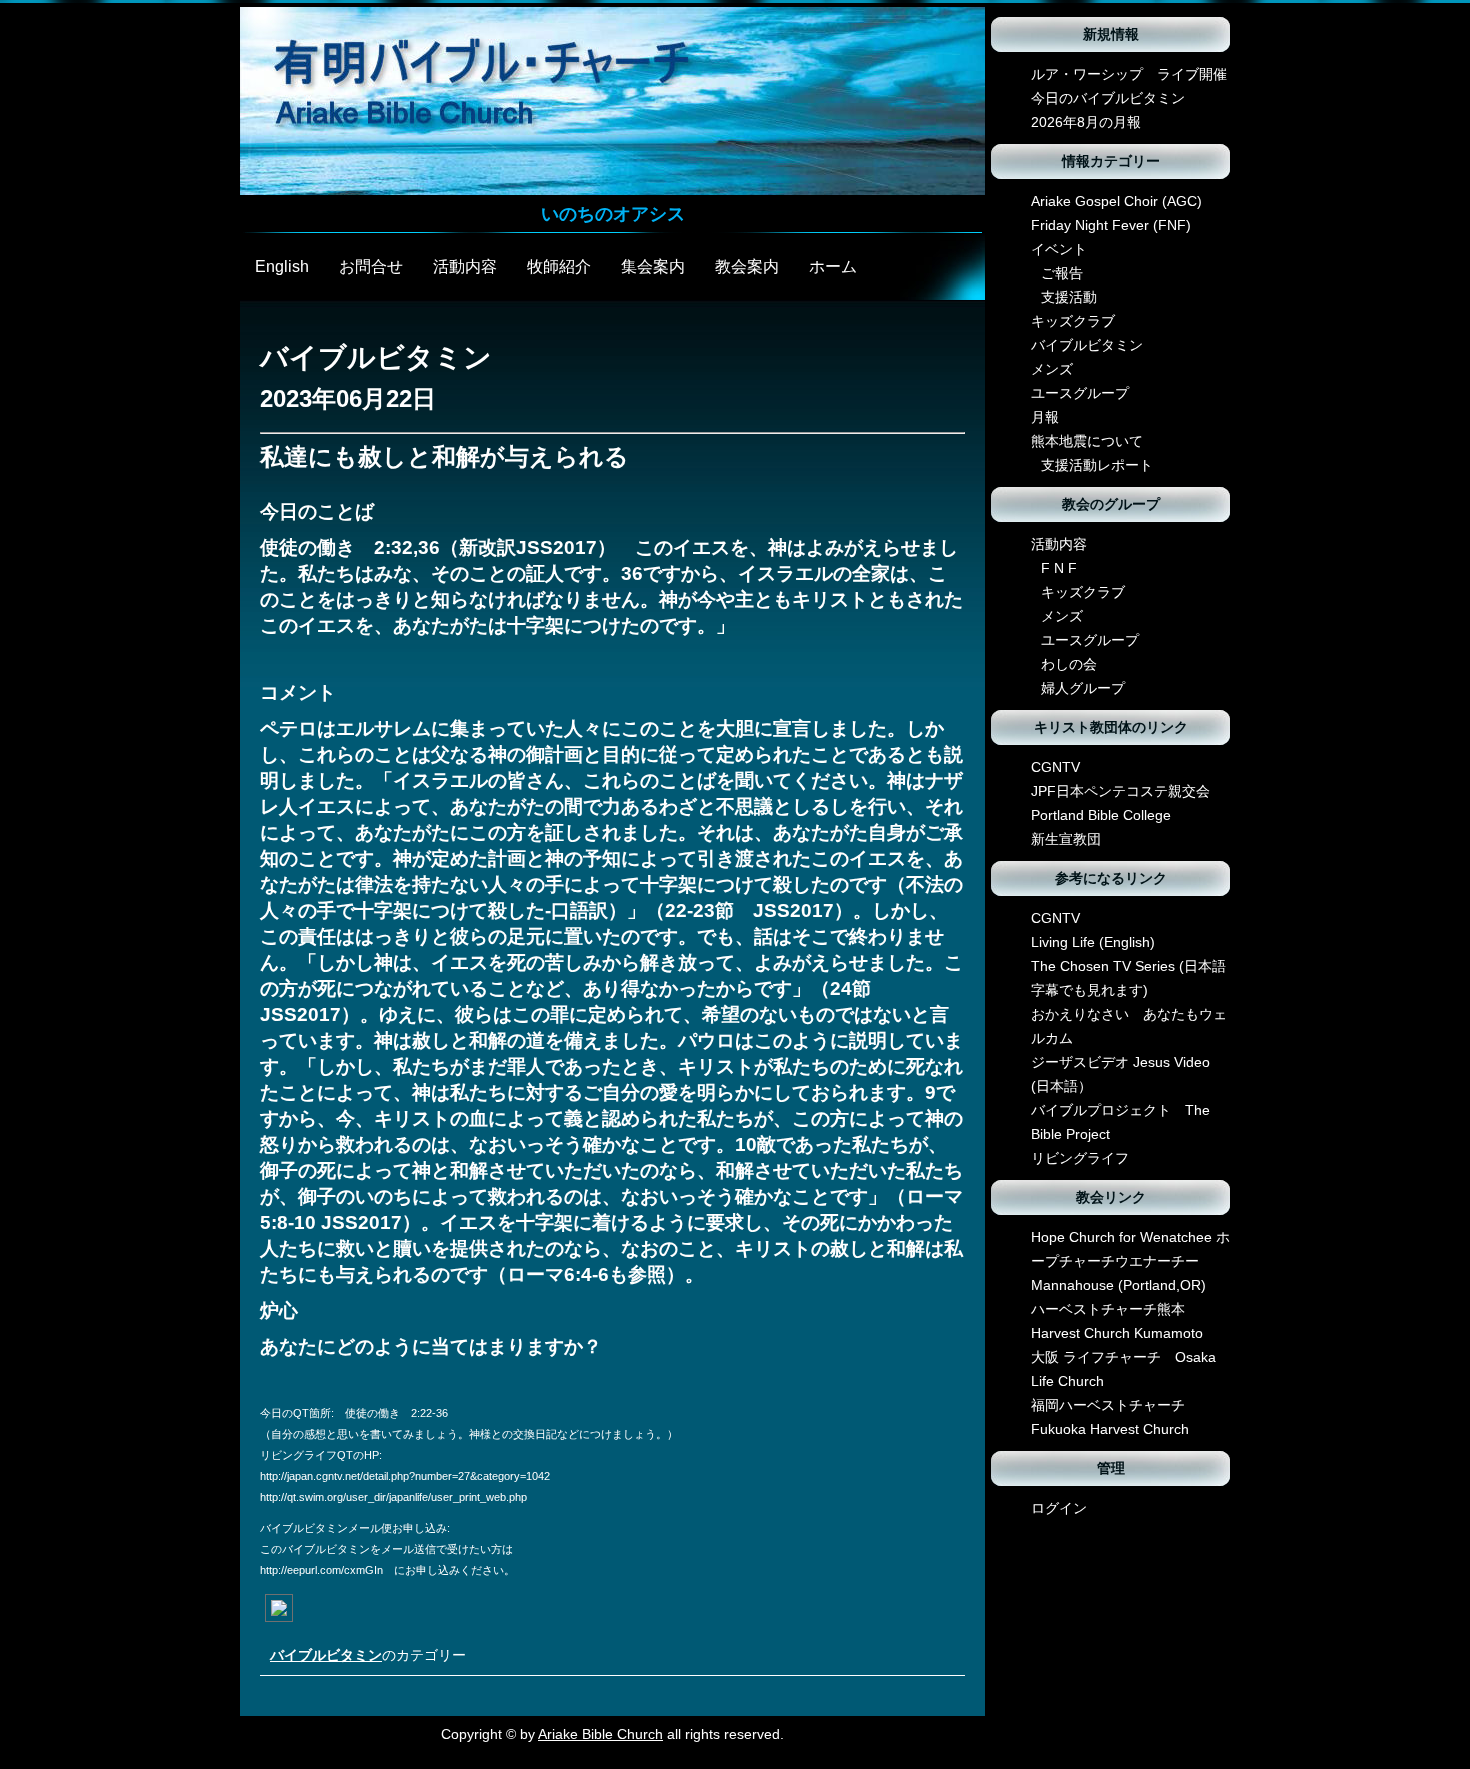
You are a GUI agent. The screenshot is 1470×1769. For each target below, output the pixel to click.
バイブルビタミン (326, 1655)
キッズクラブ (1073, 321)
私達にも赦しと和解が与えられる (444, 456)
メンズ (1052, 369)
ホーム (833, 266)
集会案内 (653, 266)
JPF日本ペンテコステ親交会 (1120, 791)
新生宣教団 (1066, 839)
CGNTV (1055, 767)
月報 (1045, 417)
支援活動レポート (1097, 465)
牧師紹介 (559, 266)
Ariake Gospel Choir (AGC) (1116, 201)
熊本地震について (1087, 441)
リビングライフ (1080, 1158)
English (282, 266)
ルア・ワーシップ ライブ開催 (1129, 74)
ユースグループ (1080, 393)
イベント (1059, 249)
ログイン (1059, 1508)
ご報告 (1062, 273)
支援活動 (1069, 297)
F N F (1059, 568)
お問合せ (371, 266)
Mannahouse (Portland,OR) (1118, 1285)
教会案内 (747, 266)
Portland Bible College (1101, 815)
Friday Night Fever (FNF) (1111, 225)
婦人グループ (1083, 688)
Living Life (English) (1093, 942)
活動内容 (465, 266)
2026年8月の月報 (1086, 122)
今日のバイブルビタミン (1108, 98)
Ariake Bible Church (600, 1734)
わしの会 (1069, 664)
